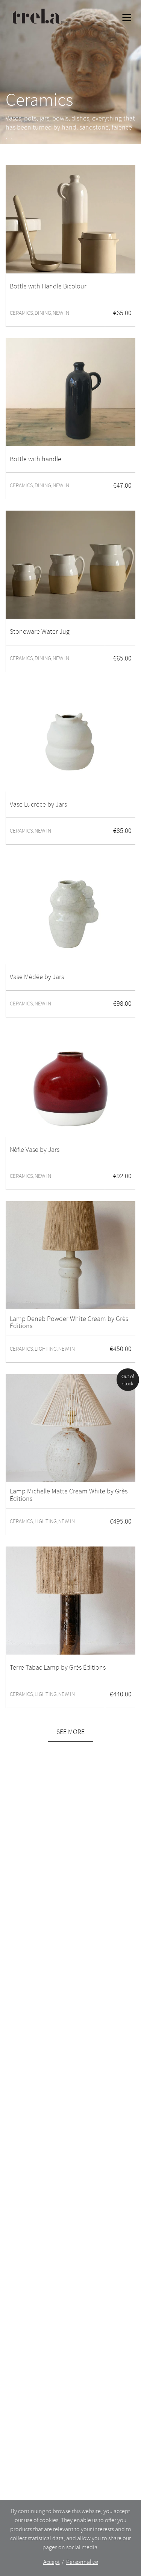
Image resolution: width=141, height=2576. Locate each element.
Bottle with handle (36, 459)
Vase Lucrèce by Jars (38, 805)
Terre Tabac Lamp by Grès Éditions (58, 1668)
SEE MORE (70, 1732)
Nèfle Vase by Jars (35, 1150)
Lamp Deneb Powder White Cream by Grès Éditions (69, 1323)
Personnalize (82, 2562)
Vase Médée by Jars (37, 977)
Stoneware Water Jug (40, 632)
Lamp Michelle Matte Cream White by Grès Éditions (69, 1495)
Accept (52, 2562)
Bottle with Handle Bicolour (48, 287)
